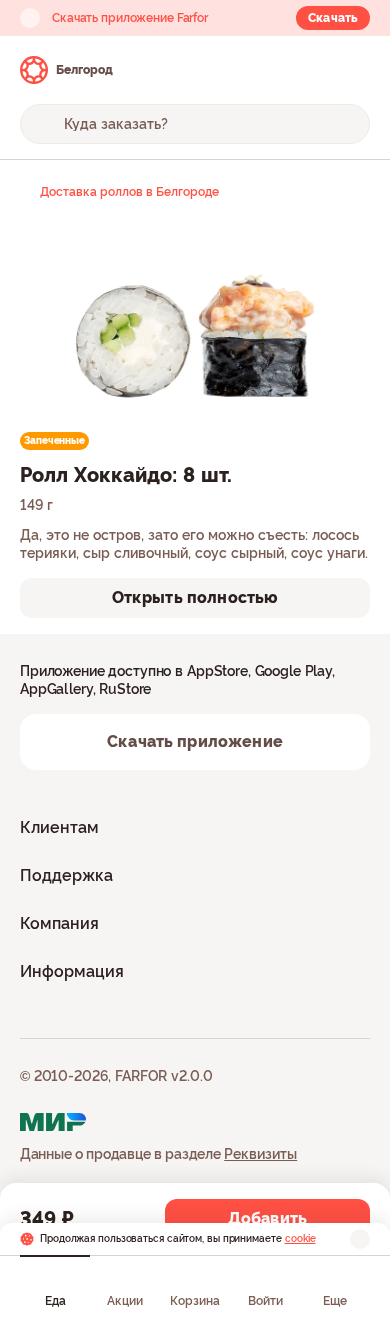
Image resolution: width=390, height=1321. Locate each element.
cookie (300, 1238)
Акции (125, 1301)
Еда (55, 1301)
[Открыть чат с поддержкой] (352, 70)
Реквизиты (260, 1154)
